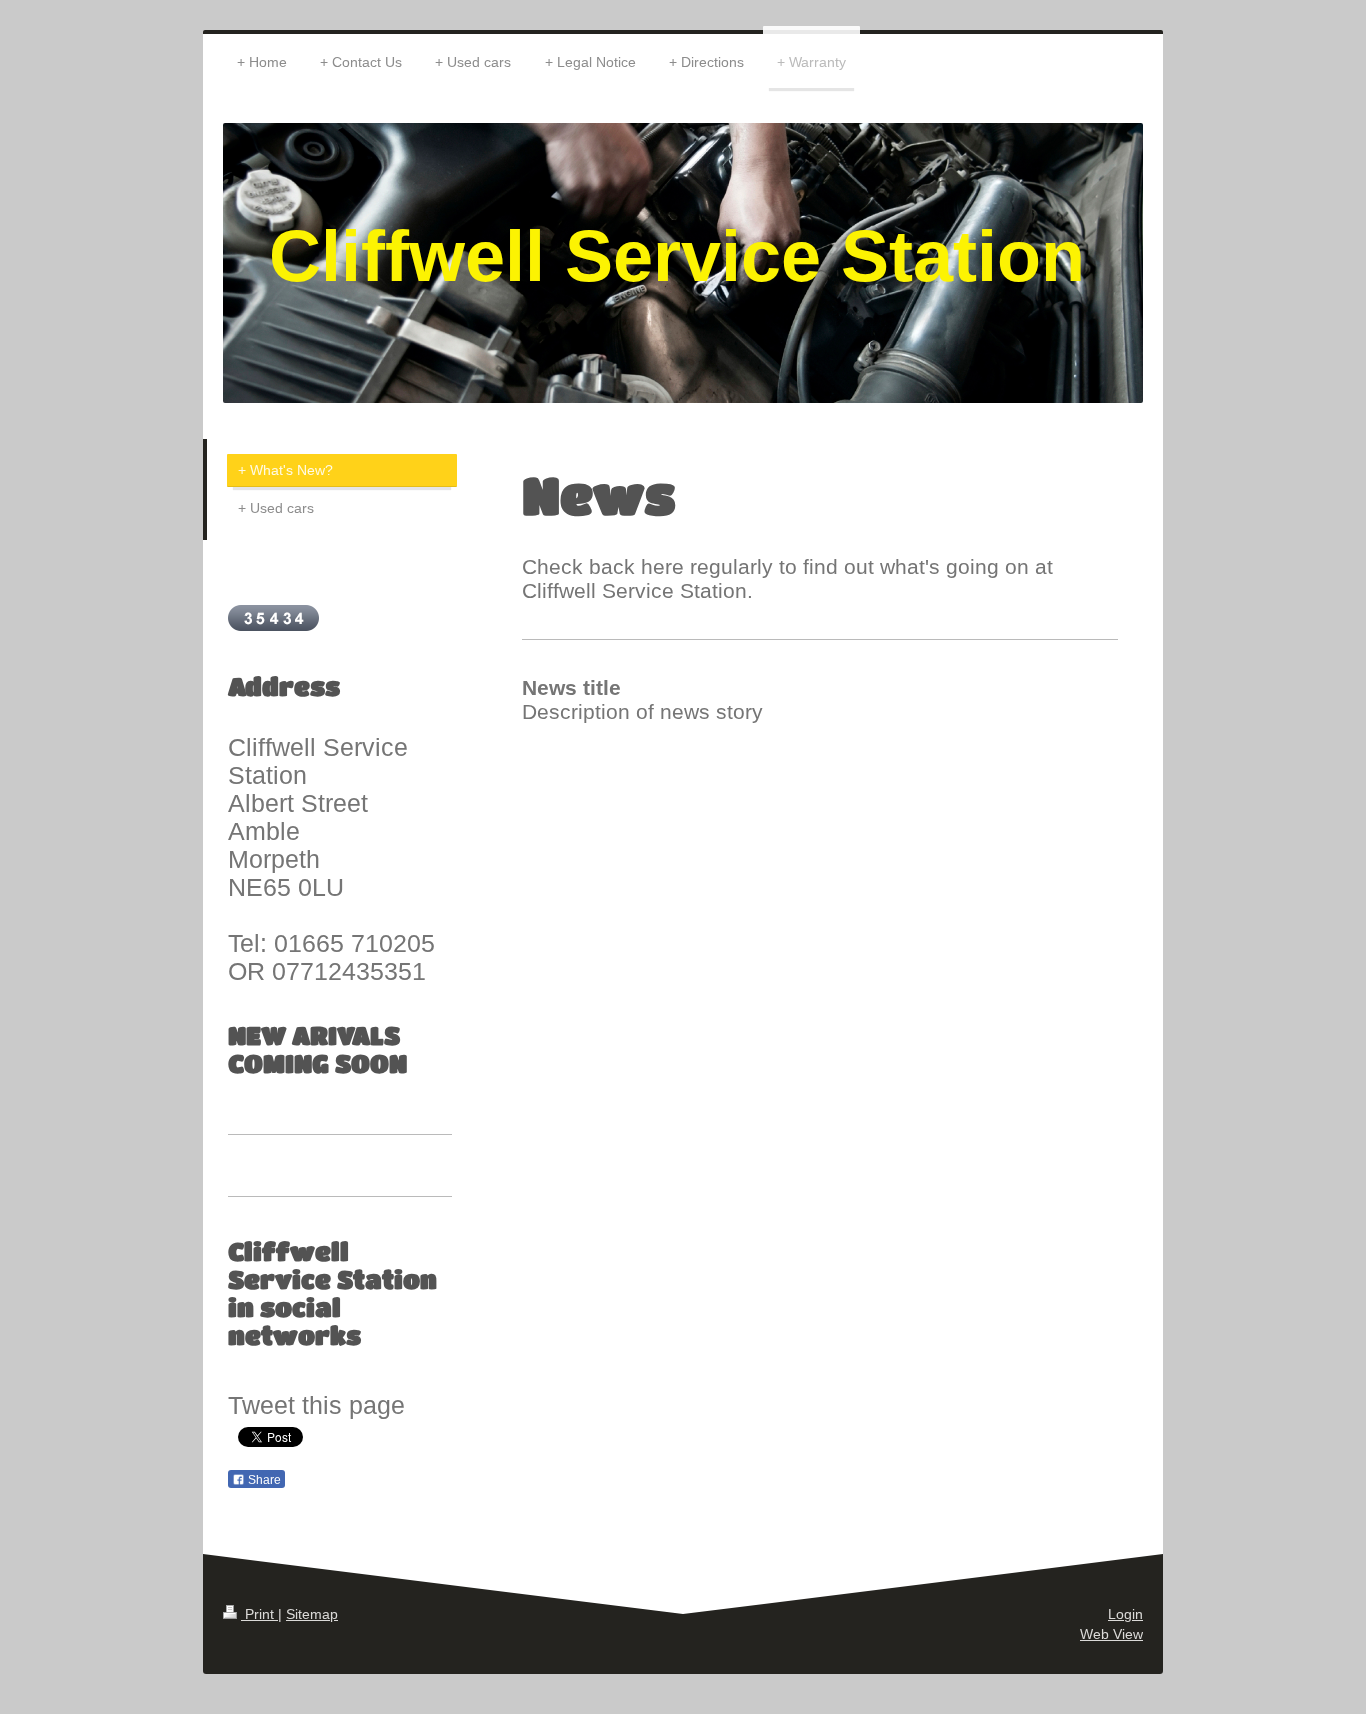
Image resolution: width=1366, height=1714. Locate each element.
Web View (1111, 1634)
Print (259, 1614)
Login (1125, 1614)
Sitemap (312, 1614)
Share (263, 1480)
